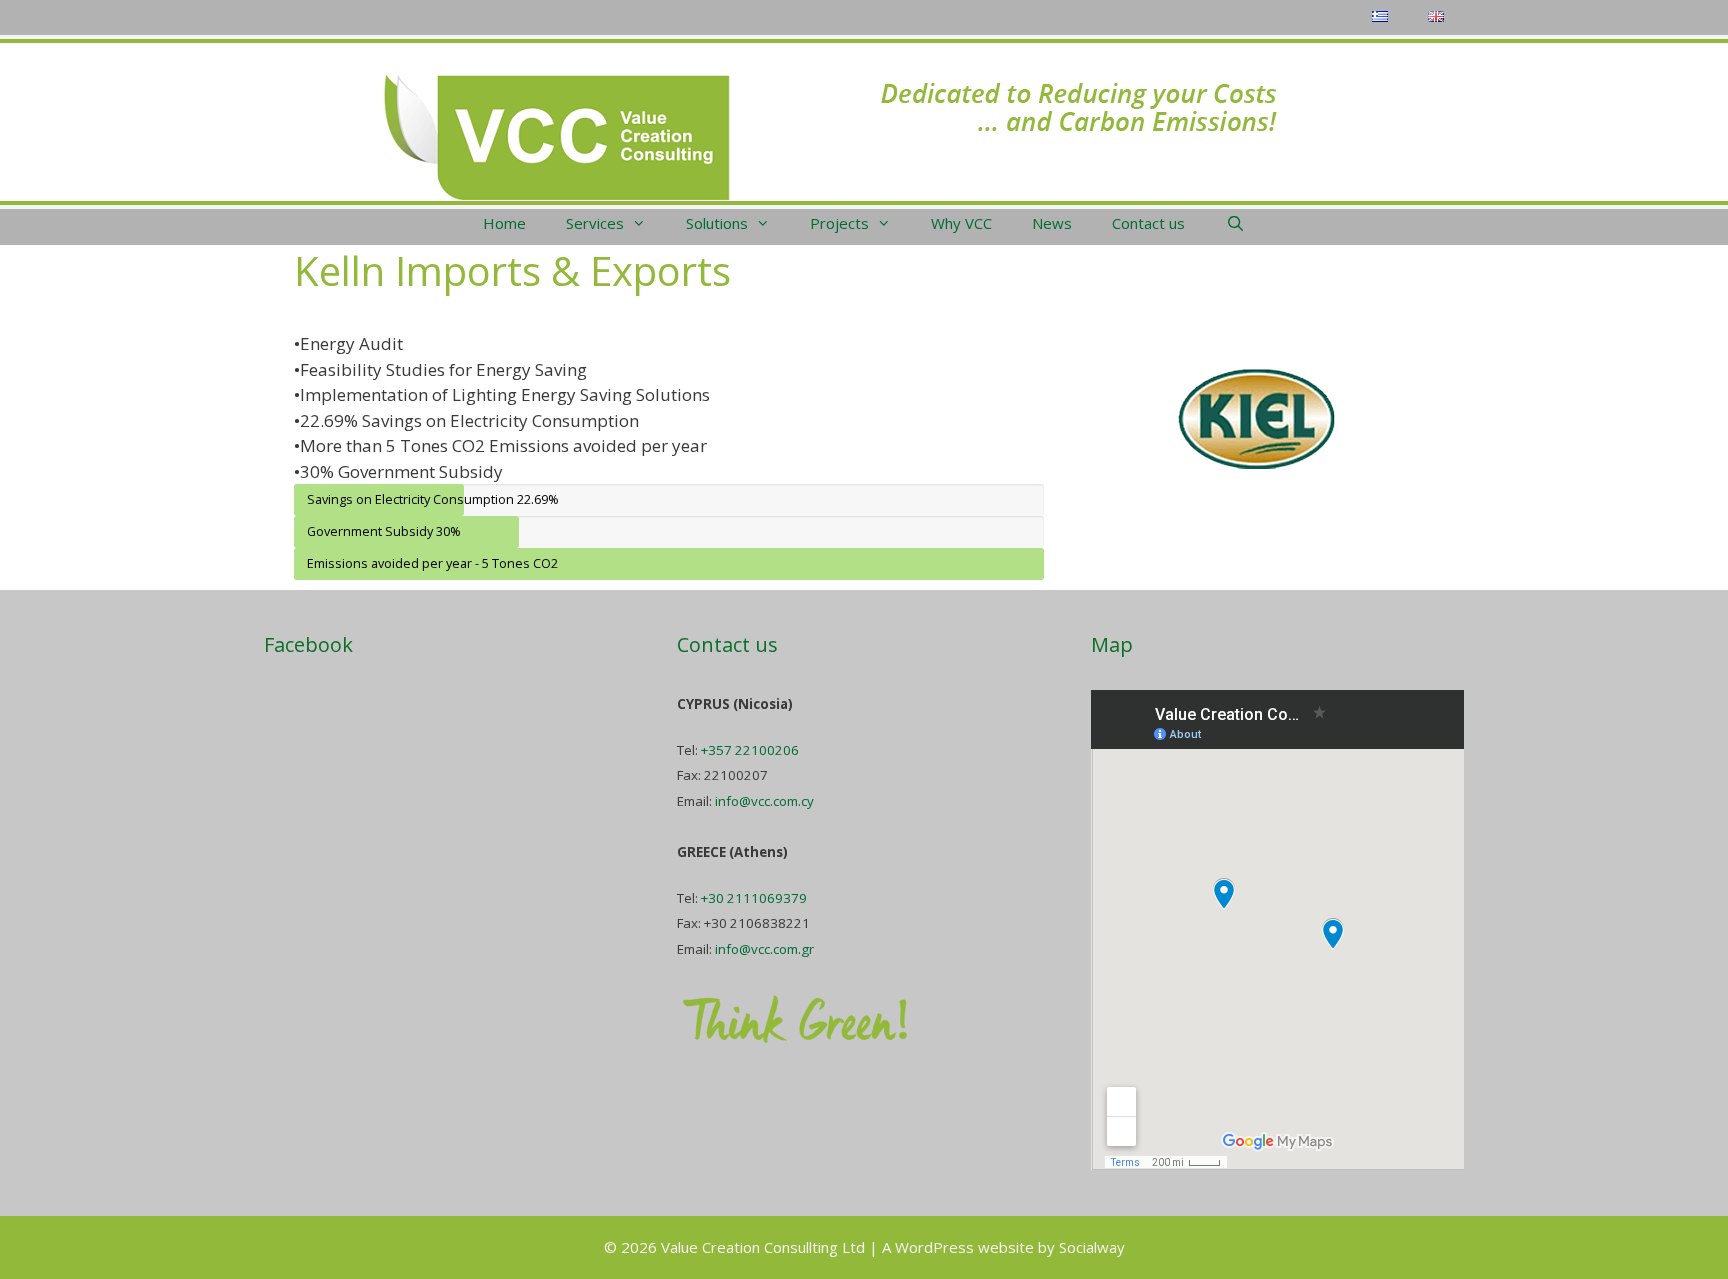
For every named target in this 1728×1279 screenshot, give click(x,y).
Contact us (1148, 223)
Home (504, 223)
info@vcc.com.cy (764, 801)
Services (595, 223)
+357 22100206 (750, 750)
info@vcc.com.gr (764, 949)
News (1052, 223)
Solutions (717, 223)
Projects (839, 223)
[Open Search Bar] (1234, 223)
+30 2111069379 (754, 898)
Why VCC (961, 223)
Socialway (1092, 1247)
